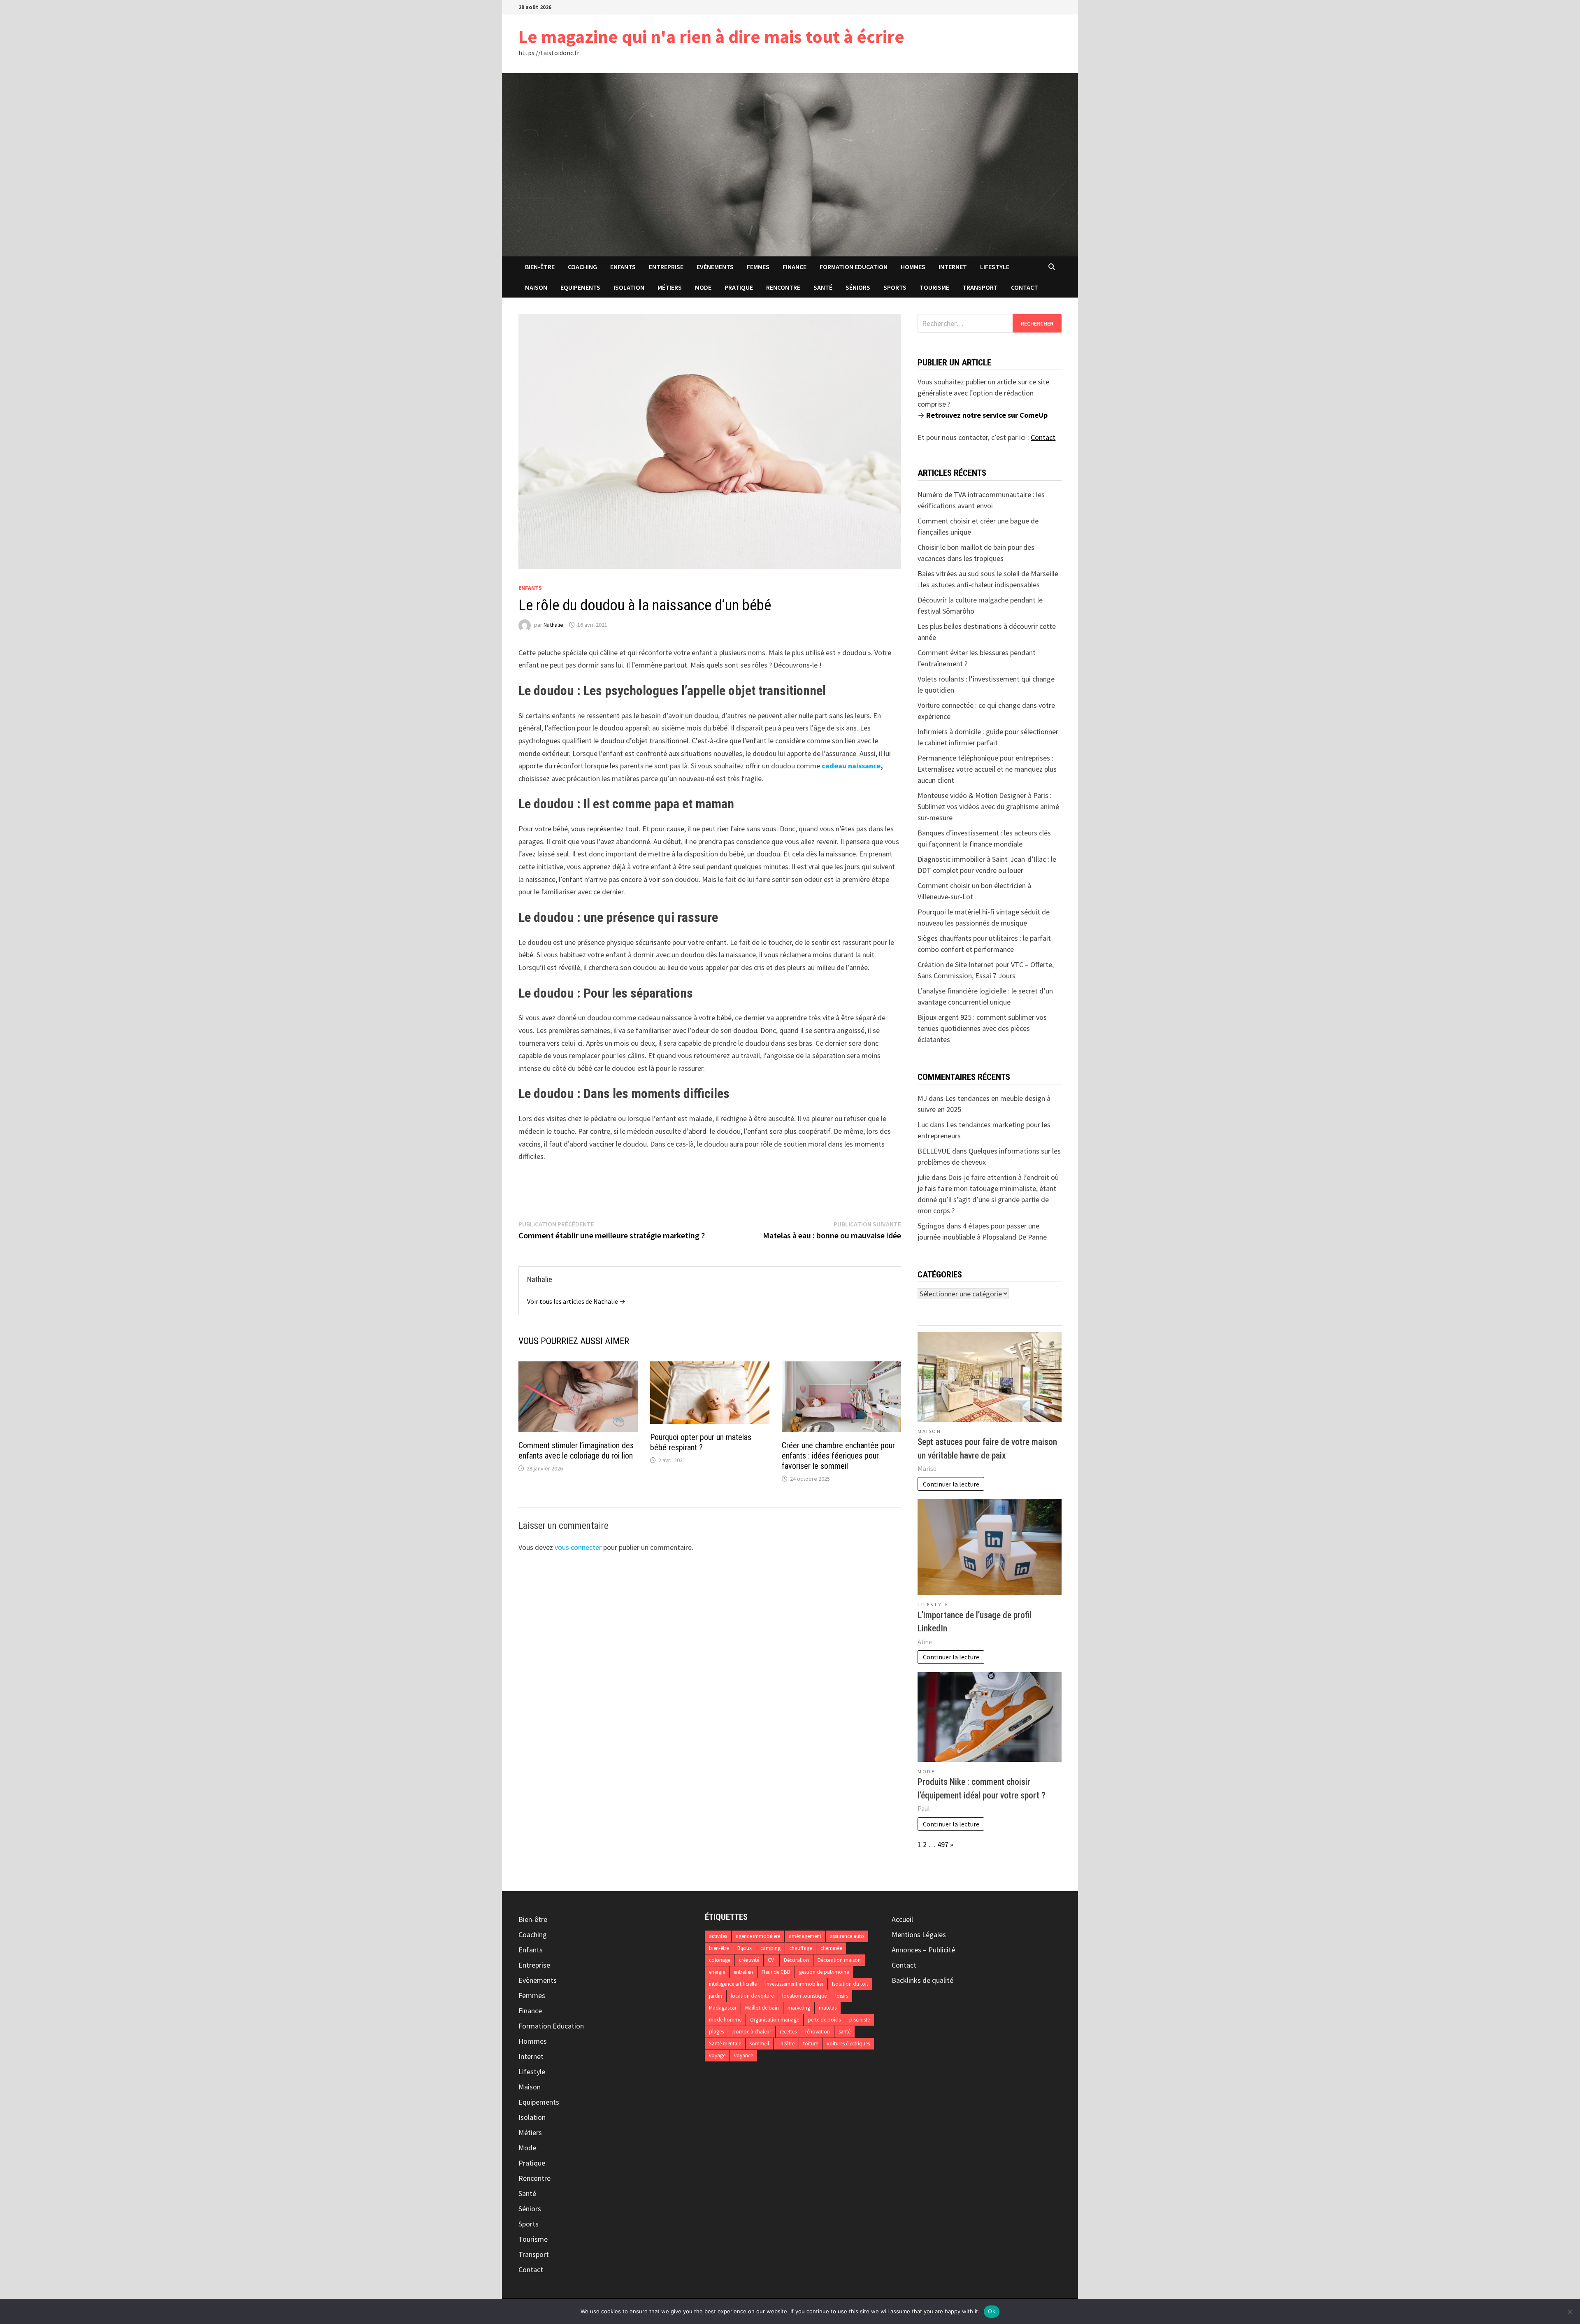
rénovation (818, 2032)
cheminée (831, 1948)
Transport (980, 287)
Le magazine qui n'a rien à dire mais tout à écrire (711, 36)
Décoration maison (839, 1960)
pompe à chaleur (752, 2032)
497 (943, 1844)
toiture (811, 2044)
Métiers (670, 287)
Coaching (582, 267)
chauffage (800, 1948)
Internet (953, 267)
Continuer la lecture (951, 1484)
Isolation (629, 287)
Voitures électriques (848, 2044)
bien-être (719, 1948)
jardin (716, 1996)
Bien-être (540, 267)
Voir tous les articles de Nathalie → (576, 1301)
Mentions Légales (919, 1934)
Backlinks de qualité (922, 1980)
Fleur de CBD (776, 1972)
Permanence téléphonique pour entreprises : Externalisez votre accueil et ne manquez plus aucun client (987, 769)
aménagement (805, 1936)
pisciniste (860, 2020)
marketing (799, 2008)
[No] (1570, 2312)
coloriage (720, 1960)
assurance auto (847, 1936)
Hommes (913, 267)
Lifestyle (995, 267)
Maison (536, 287)
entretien (743, 1972)
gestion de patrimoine (824, 1972)
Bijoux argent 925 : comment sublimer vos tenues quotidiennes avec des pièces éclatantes (982, 1028)
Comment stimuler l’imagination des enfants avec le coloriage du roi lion (576, 1450)
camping (770, 1948)
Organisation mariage (775, 2020)
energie (717, 1972)
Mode (703, 287)
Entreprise (666, 267)
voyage (717, 2055)
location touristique (804, 1996)
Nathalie (553, 625)
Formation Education (854, 267)
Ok (992, 2311)
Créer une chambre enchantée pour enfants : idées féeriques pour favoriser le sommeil (838, 1456)
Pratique (739, 287)
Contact (1025, 287)
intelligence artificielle (733, 1984)
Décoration (796, 1960)
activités (718, 1936)
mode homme (725, 2020)
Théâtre (786, 2044)
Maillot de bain (762, 2008)
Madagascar (723, 2008)
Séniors (858, 287)
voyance (744, 2055)
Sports (895, 287)
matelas (828, 2008)
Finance (795, 267)
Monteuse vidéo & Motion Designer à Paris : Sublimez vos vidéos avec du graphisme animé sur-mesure (988, 806)
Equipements (580, 287)
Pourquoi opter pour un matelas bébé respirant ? (701, 1442)
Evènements (715, 267)
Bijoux (745, 1948)
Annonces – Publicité (923, 1950)
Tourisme (934, 287)
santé (845, 2032)
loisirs (842, 1996)
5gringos (931, 1226)
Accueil (902, 1919)
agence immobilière (758, 1936)
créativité (749, 1960)
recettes (788, 2032)
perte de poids (824, 2020)
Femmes (758, 267)
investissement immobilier (794, 1984)
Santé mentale (725, 2044)
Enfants (623, 267)
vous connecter (578, 1547)
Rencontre (783, 287)
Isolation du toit (850, 1984)
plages (716, 2032)
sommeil (759, 2044)
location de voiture (752, 1996)
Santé (823, 287)
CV (771, 1960)
